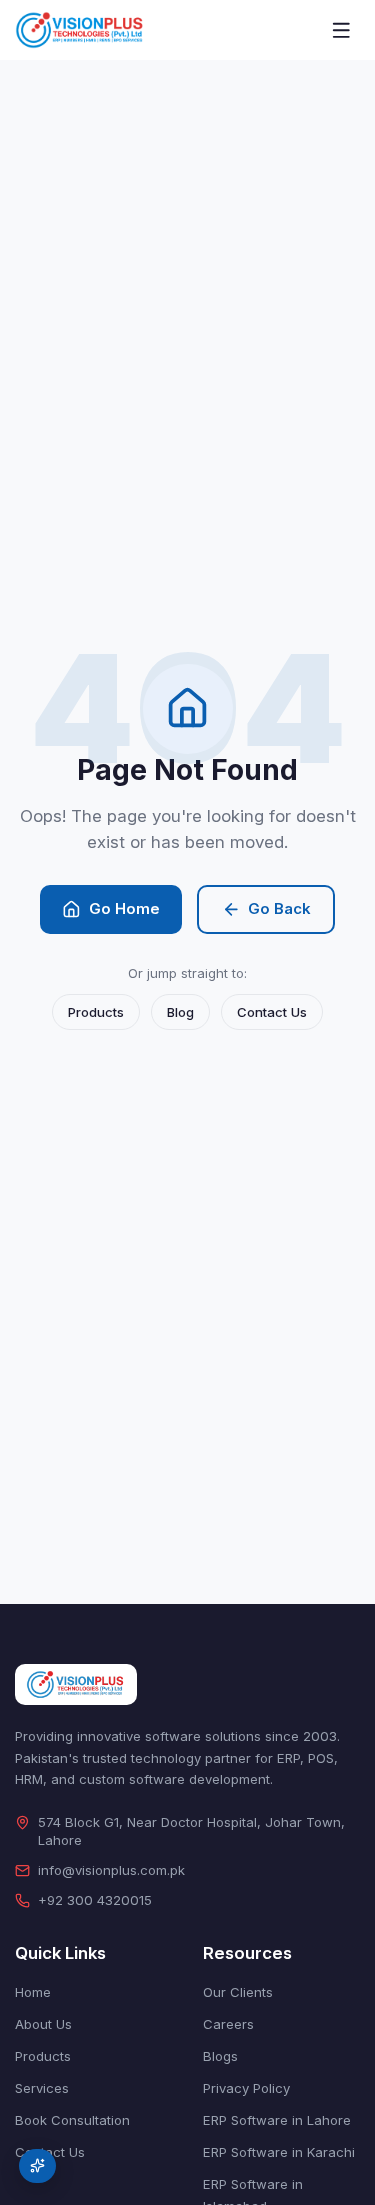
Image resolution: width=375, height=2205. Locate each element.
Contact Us (272, 1012)
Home (33, 1992)
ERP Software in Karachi (279, 2152)
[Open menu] (342, 30)
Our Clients (238, 1992)
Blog (180, 1012)
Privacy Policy (246, 2088)
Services (42, 2088)
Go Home (124, 908)
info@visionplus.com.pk (111, 1870)
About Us (43, 2024)
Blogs (220, 2056)
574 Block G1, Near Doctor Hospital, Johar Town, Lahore (191, 1831)
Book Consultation (72, 2120)
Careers (228, 2024)
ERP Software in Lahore (277, 2120)
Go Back (279, 908)
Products (96, 1012)
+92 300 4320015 (95, 1900)
